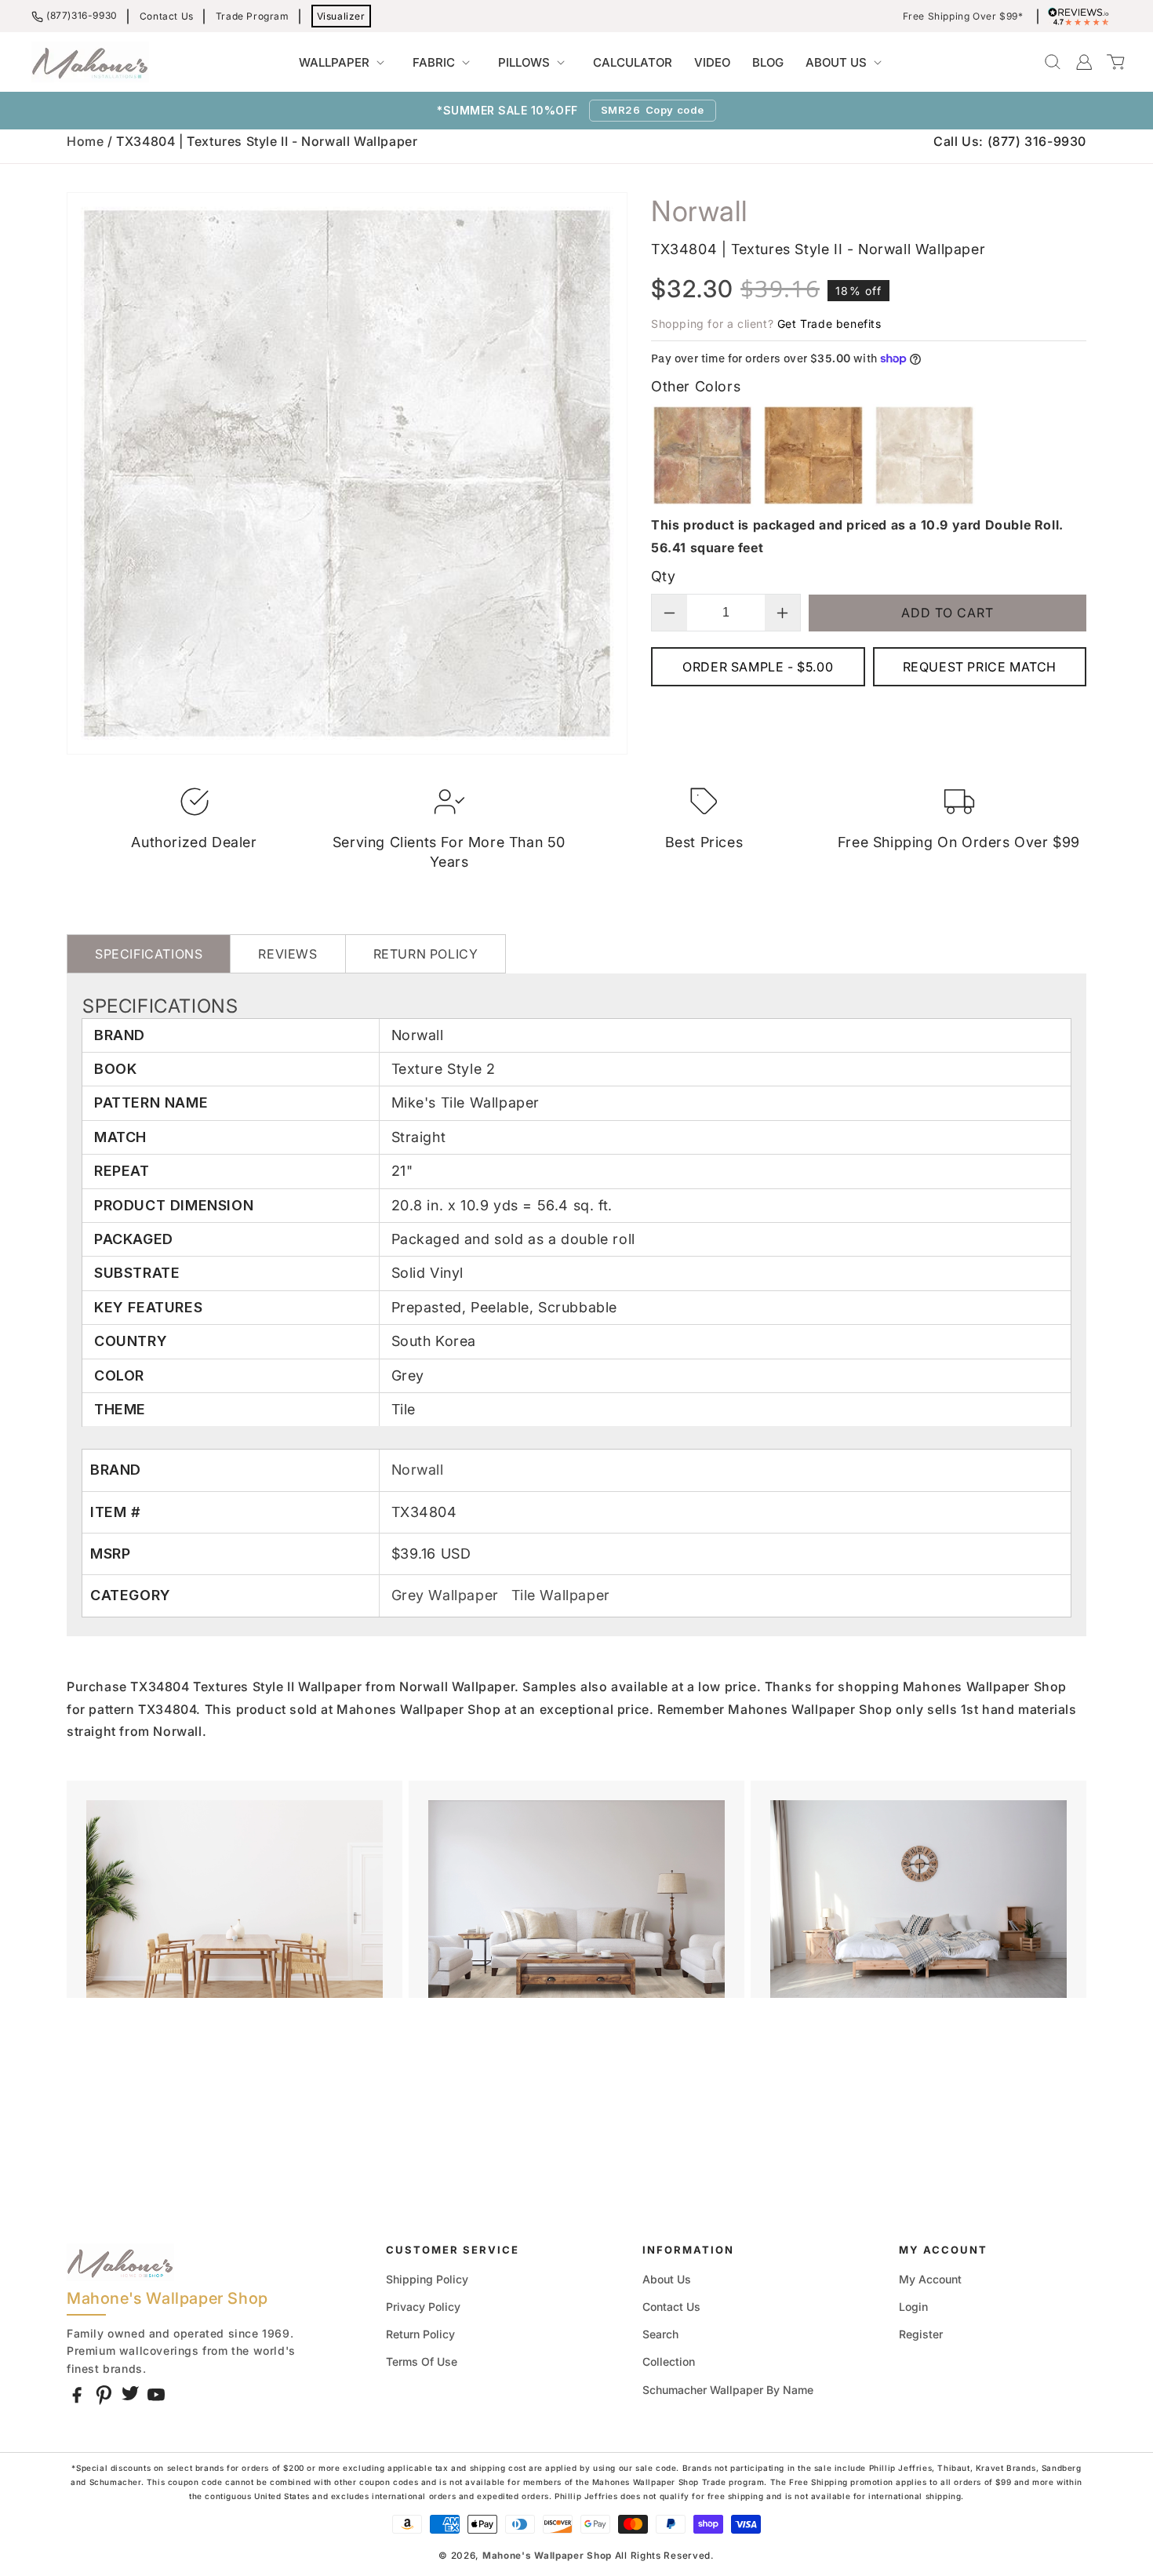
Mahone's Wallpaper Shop (547, 2556)
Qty (663, 576)
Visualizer (341, 16)
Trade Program (253, 16)
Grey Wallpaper (447, 1595)
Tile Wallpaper (561, 1595)
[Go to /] (90, 62)
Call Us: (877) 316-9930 (1010, 141)
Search (660, 2334)
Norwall (418, 1470)
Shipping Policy (427, 2279)
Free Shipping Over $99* (963, 16)
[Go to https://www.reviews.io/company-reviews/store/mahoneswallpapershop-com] (1082, 16)
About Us (667, 2279)
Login (913, 2307)
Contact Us (167, 16)
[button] (345, 63)
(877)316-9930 (82, 15)
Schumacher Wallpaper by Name (728, 2390)
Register (921, 2334)
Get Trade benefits (829, 324)
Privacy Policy (423, 2307)
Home (85, 141)
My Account (930, 2279)
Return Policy (420, 2334)
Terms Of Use (422, 2361)
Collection (669, 2361)
